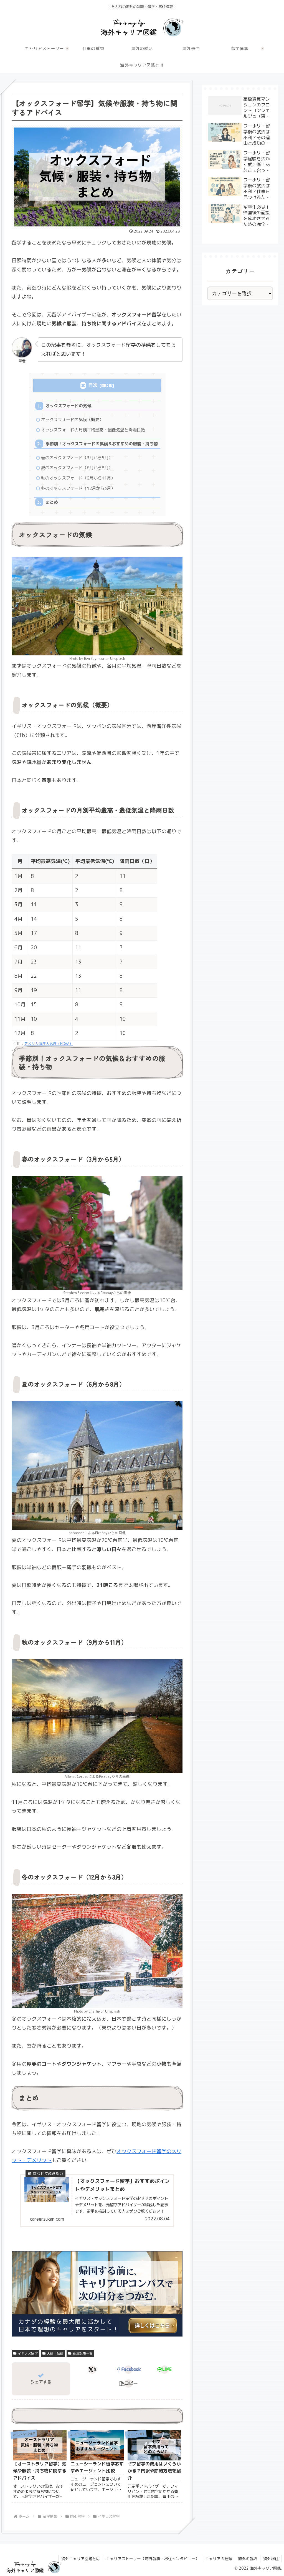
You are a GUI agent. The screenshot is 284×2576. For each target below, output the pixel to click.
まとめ (52, 502)
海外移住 (271, 2559)
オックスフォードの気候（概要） (72, 420)
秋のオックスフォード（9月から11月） (78, 478)
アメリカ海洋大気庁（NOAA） (49, 1044)
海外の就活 (248, 2559)
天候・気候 (55, 2353)
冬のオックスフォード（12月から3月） (78, 488)
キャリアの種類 (219, 2559)
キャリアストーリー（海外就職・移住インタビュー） (153, 2559)
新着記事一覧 (83, 2353)
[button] (129, 2383)
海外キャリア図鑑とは (81, 2559)
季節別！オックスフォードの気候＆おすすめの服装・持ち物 (102, 444)
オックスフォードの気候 (68, 406)
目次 (93, 385)
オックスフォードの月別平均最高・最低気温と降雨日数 (93, 430)
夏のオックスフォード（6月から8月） (77, 468)
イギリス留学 (28, 2353)
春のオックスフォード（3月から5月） (77, 458)
